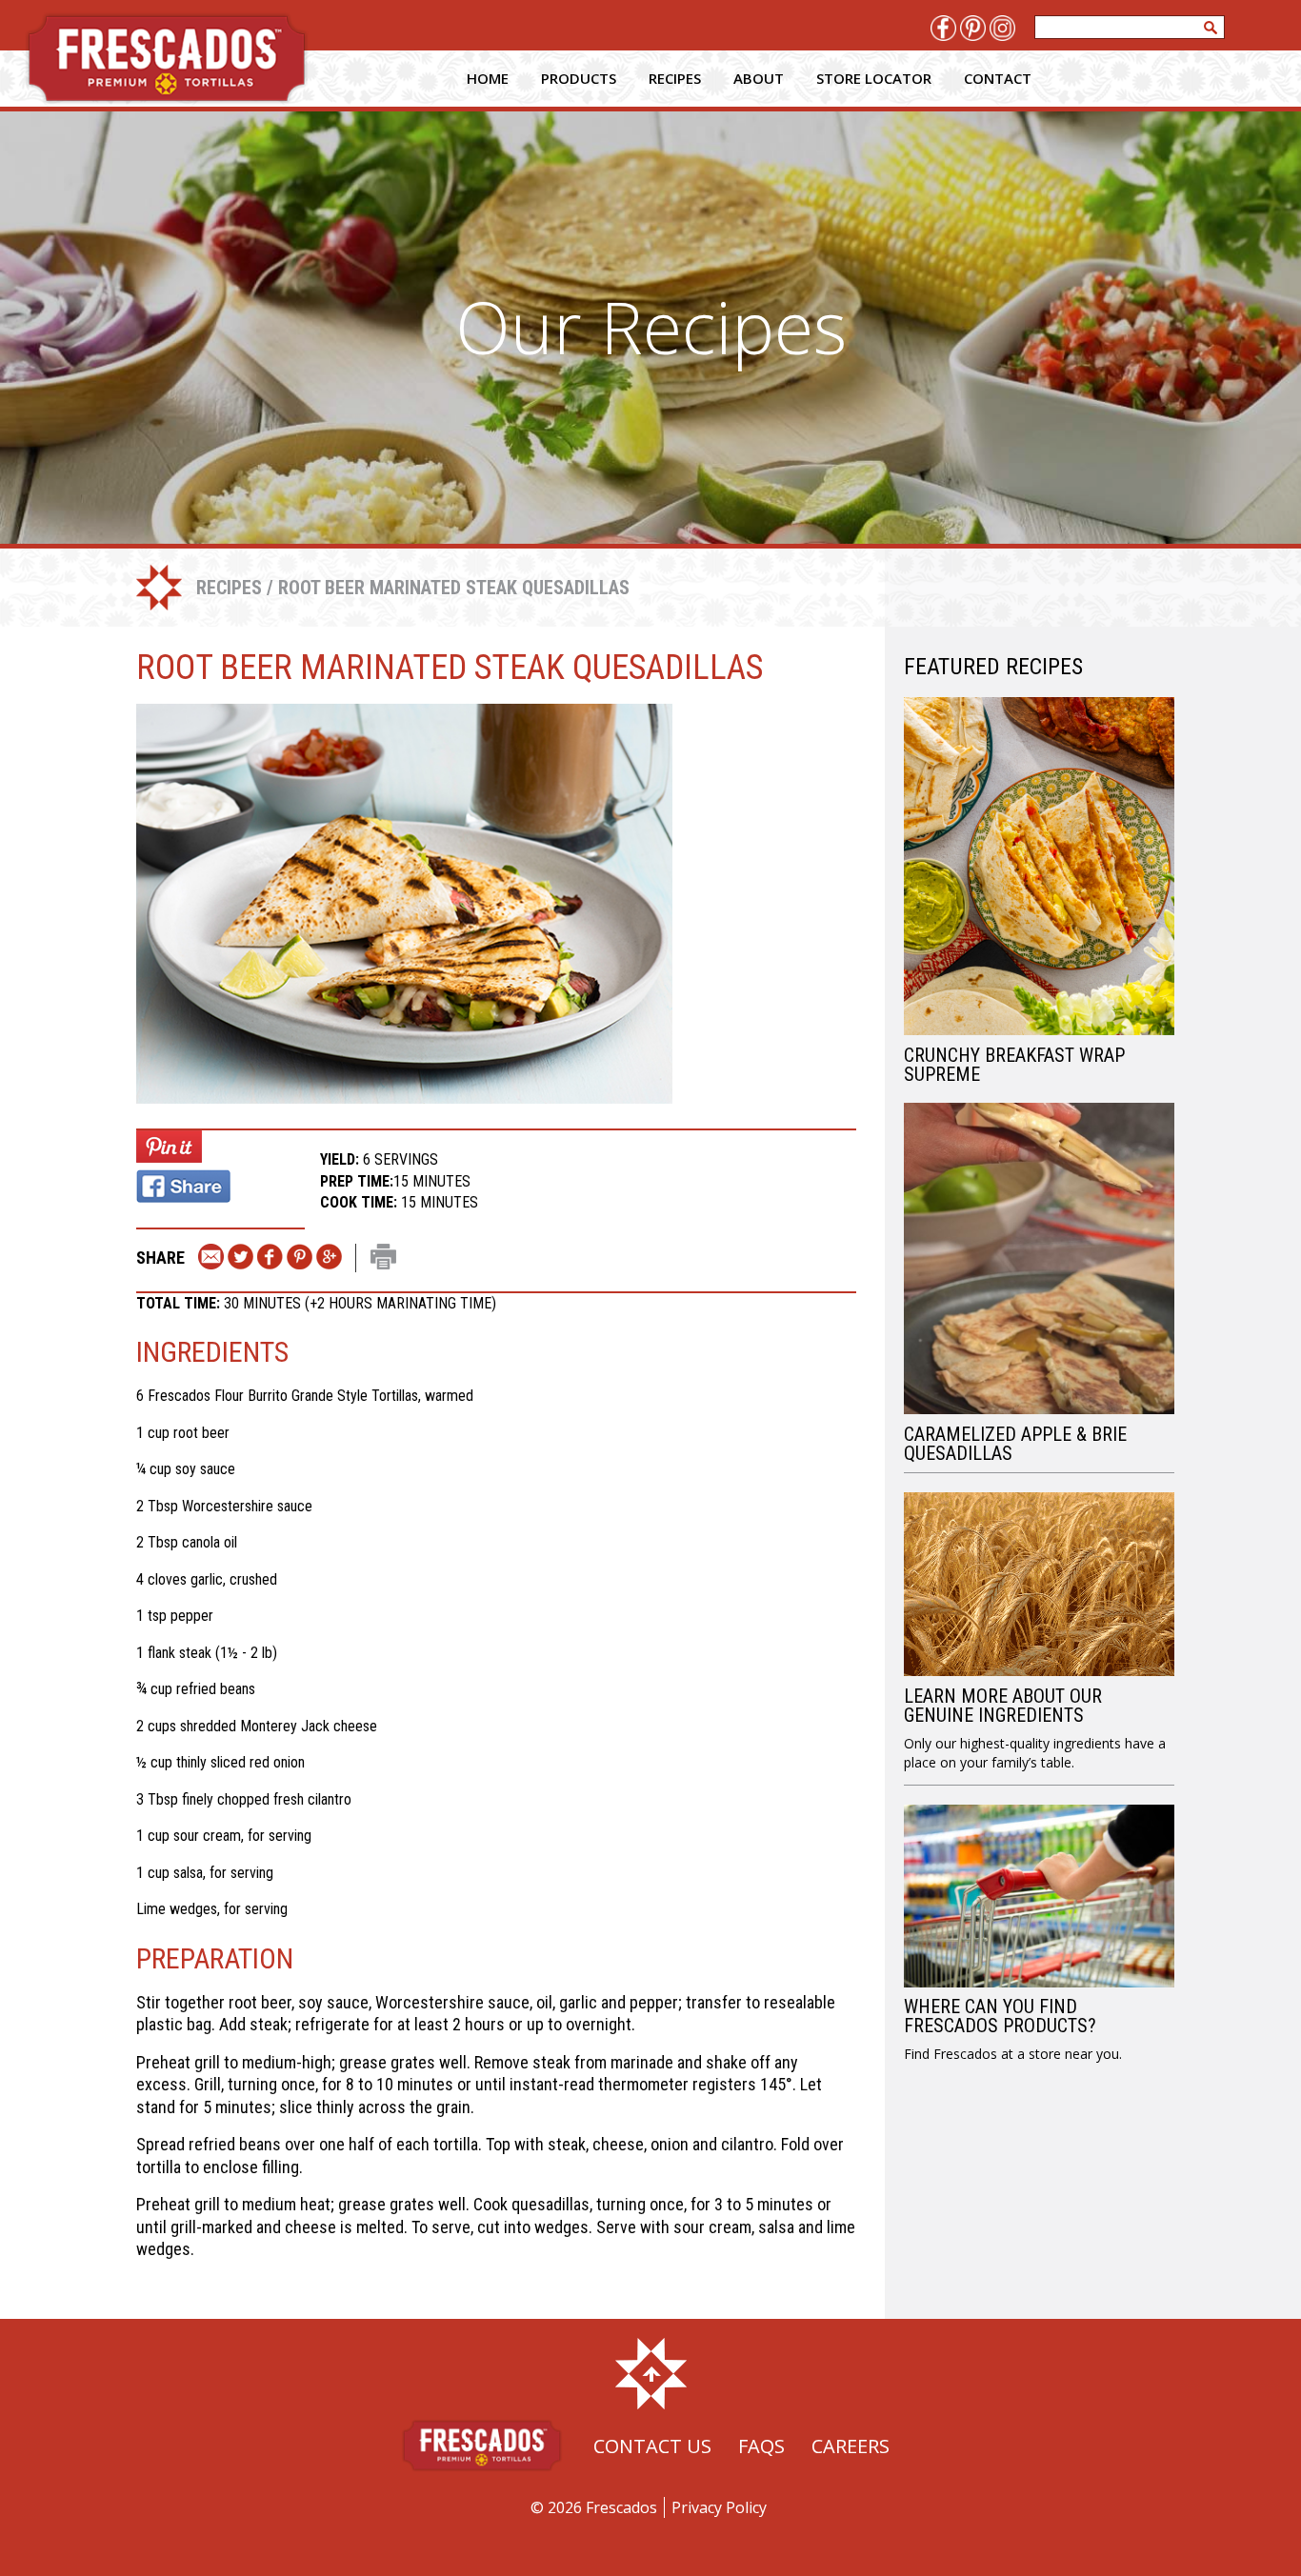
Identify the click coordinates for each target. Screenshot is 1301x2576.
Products (579, 78)
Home (488, 78)
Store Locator (874, 78)
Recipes (675, 78)
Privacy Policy (719, 2507)
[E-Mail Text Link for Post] (211, 1258)
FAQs (761, 2446)
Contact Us (652, 2446)
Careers (851, 2446)
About (759, 78)
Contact (998, 78)
